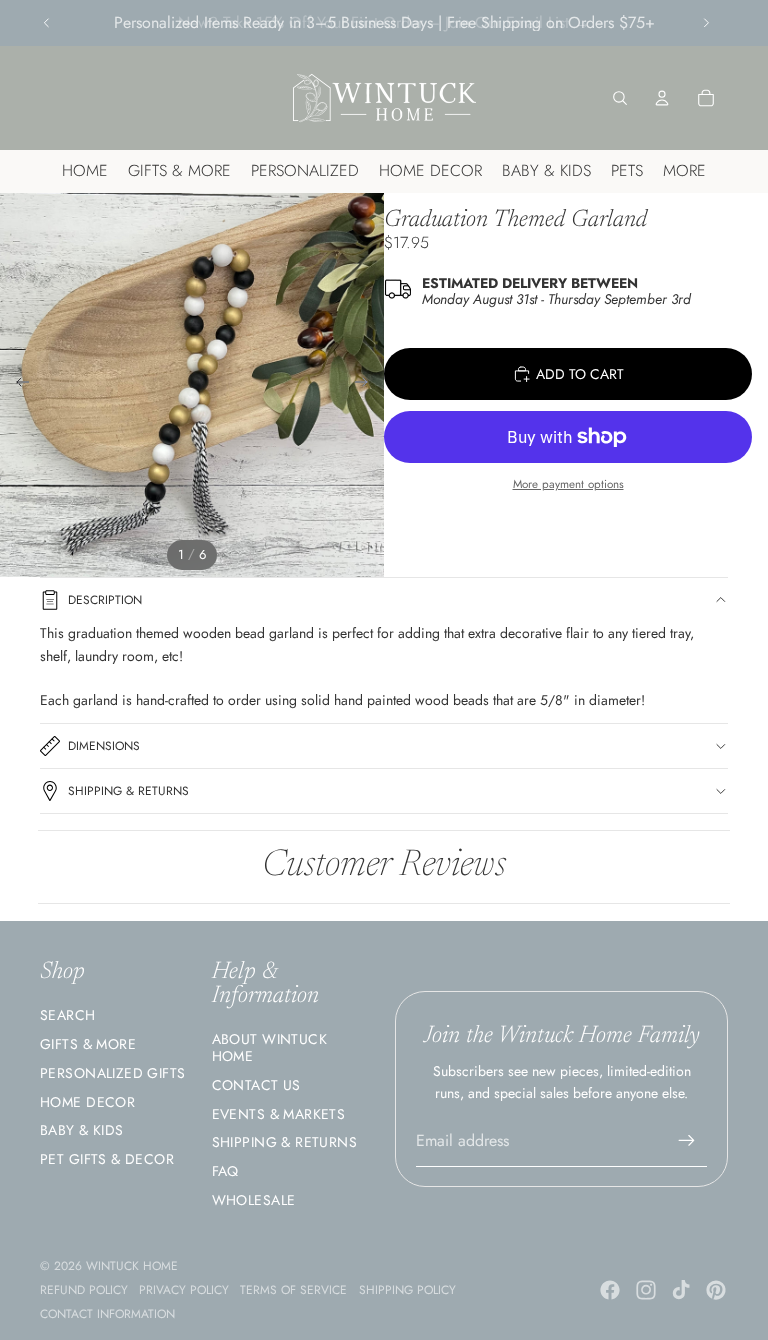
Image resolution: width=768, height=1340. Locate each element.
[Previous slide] (47, 23)
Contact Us (256, 1085)
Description (105, 600)
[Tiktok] (681, 1290)
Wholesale (254, 1200)
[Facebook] (610, 1290)
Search (68, 1015)
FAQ (225, 1171)
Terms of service (293, 1290)
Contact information (107, 1314)
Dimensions (104, 746)
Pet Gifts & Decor (107, 1159)
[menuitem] (684, 171)
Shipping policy (407, 1290)
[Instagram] (646, 1290)
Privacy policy (184, 1290)
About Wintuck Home (269, 1047)
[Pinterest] (716, 1290)
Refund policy (84, 1290)
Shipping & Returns (128, 791)
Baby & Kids (82, 1130)
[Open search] (620, 98)
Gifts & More (88, 1044)
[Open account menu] (662, 98)
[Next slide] (706, 23)
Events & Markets (279, 1114)
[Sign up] (687, 1141)
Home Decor (87, 1102)
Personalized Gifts (113, 1073)
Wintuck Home (132, 1266)
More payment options (568, 484)
